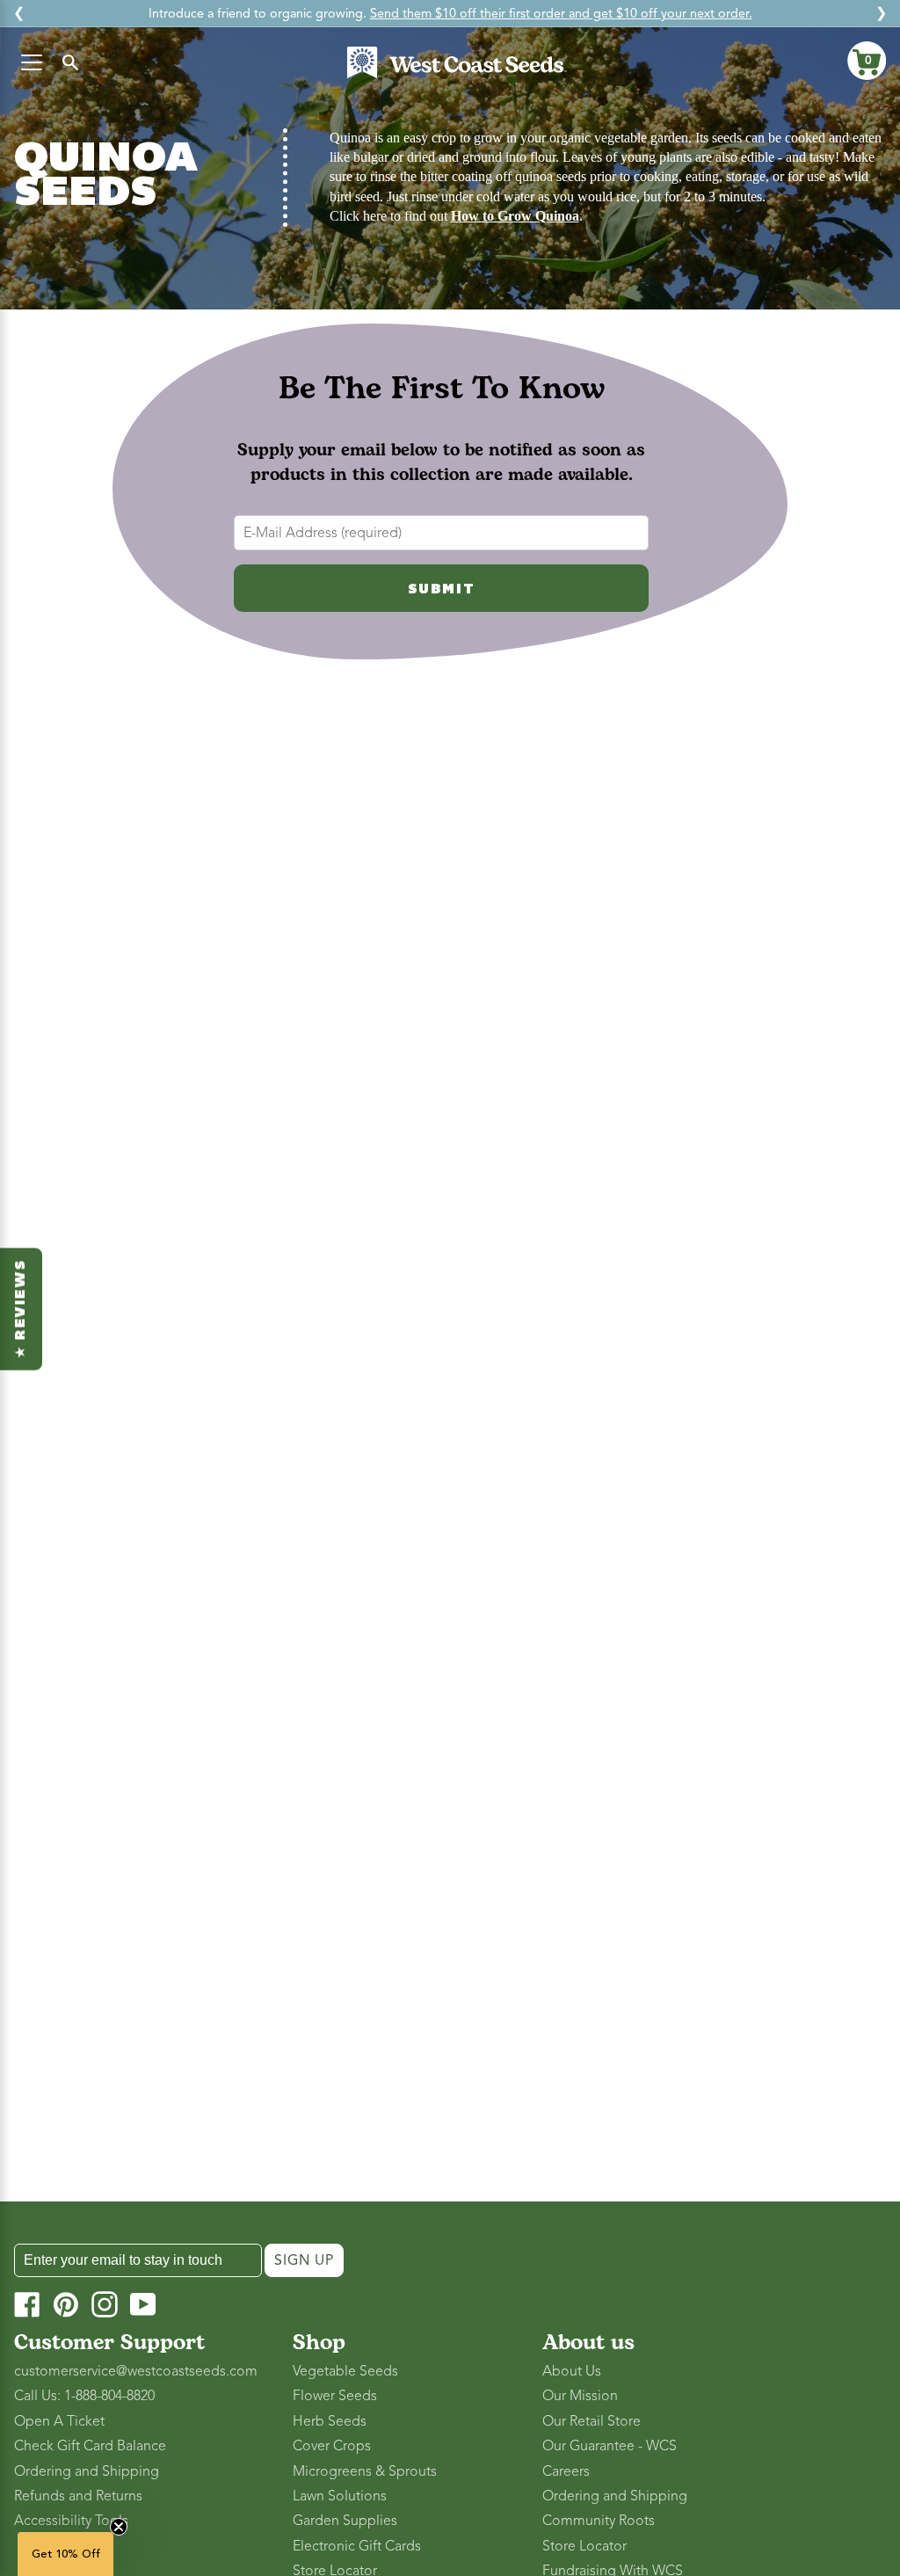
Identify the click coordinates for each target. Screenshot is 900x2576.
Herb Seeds (330, 2421)
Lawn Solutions (340, 2496)
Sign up (304, 2260)
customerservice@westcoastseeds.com (136, 2371)
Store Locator (584, 2546)
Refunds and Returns (78, 2496)
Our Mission (580, 2396)
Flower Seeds (335, 2396)
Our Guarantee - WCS (610, 2446)
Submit (442, 590)
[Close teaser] (119, 2527)
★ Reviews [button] (21, 1309)
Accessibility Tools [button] (71, 2521)
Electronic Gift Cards (357, 2546)
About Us (572, 2371)
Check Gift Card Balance (90, 2446)
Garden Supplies (345, 2521)
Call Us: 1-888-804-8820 (84, 2396)
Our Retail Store (592, 2421)
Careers (566, 2471)
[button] (867, 61)
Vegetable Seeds (345, 2371)
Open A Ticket (59, 2421)
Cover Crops (332, 2446)
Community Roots (599, 2521)
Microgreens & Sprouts (365, 2471)
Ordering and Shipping (87, 2471)
